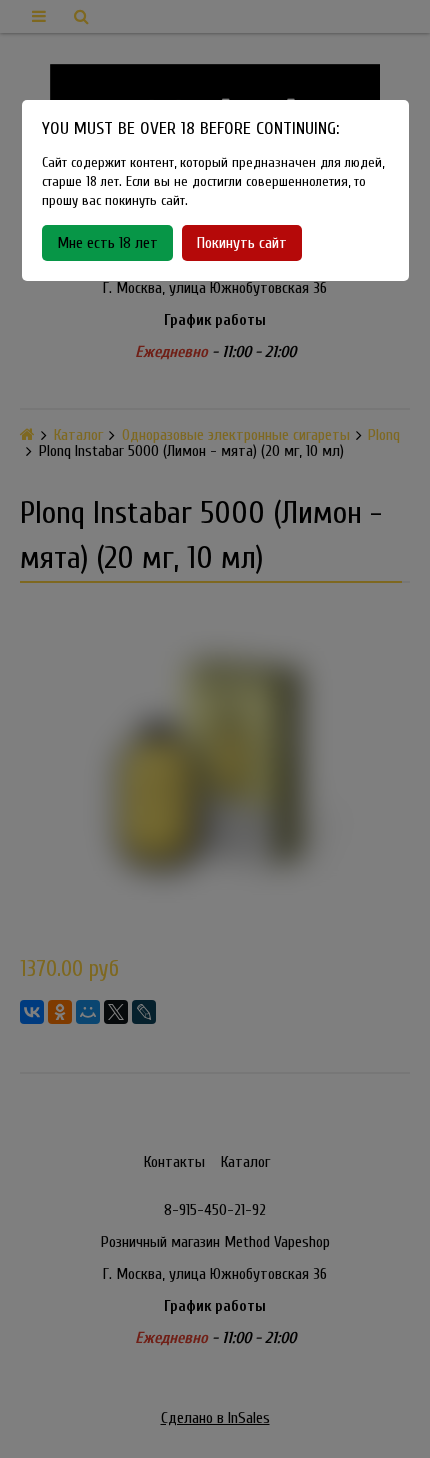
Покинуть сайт (242, 243)
